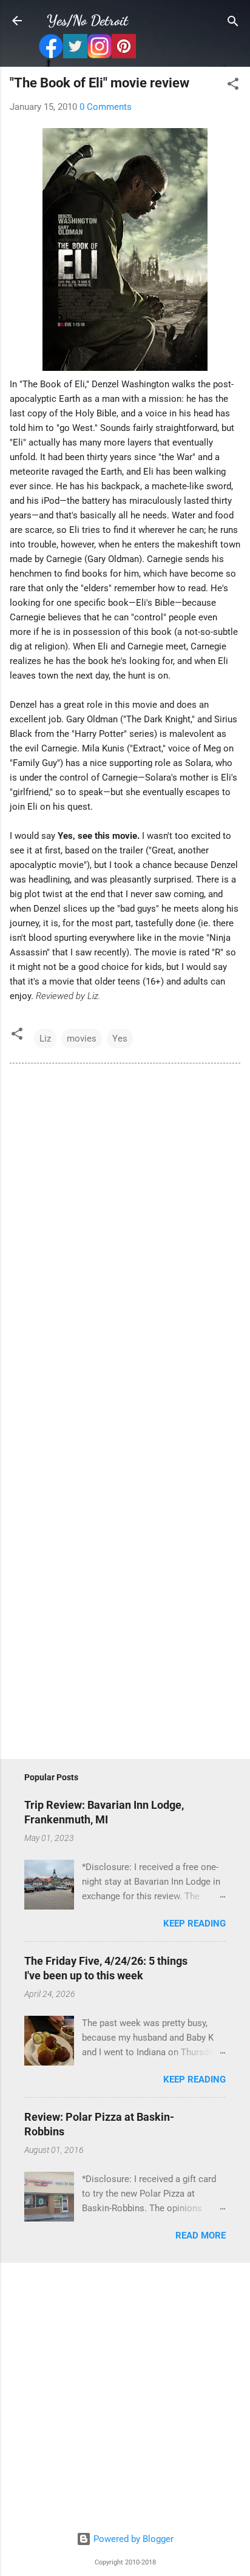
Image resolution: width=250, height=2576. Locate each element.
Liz (45, 1039)
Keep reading (194, 1924)
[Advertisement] (125, 2398)
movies (82, 1039)
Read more (201, 2235)
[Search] (233, 22)
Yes (120, 1039)
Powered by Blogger (132, 2539)
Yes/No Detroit (87, 20)
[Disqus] (125, 1238)
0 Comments (106, 107)
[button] (233, 85)
